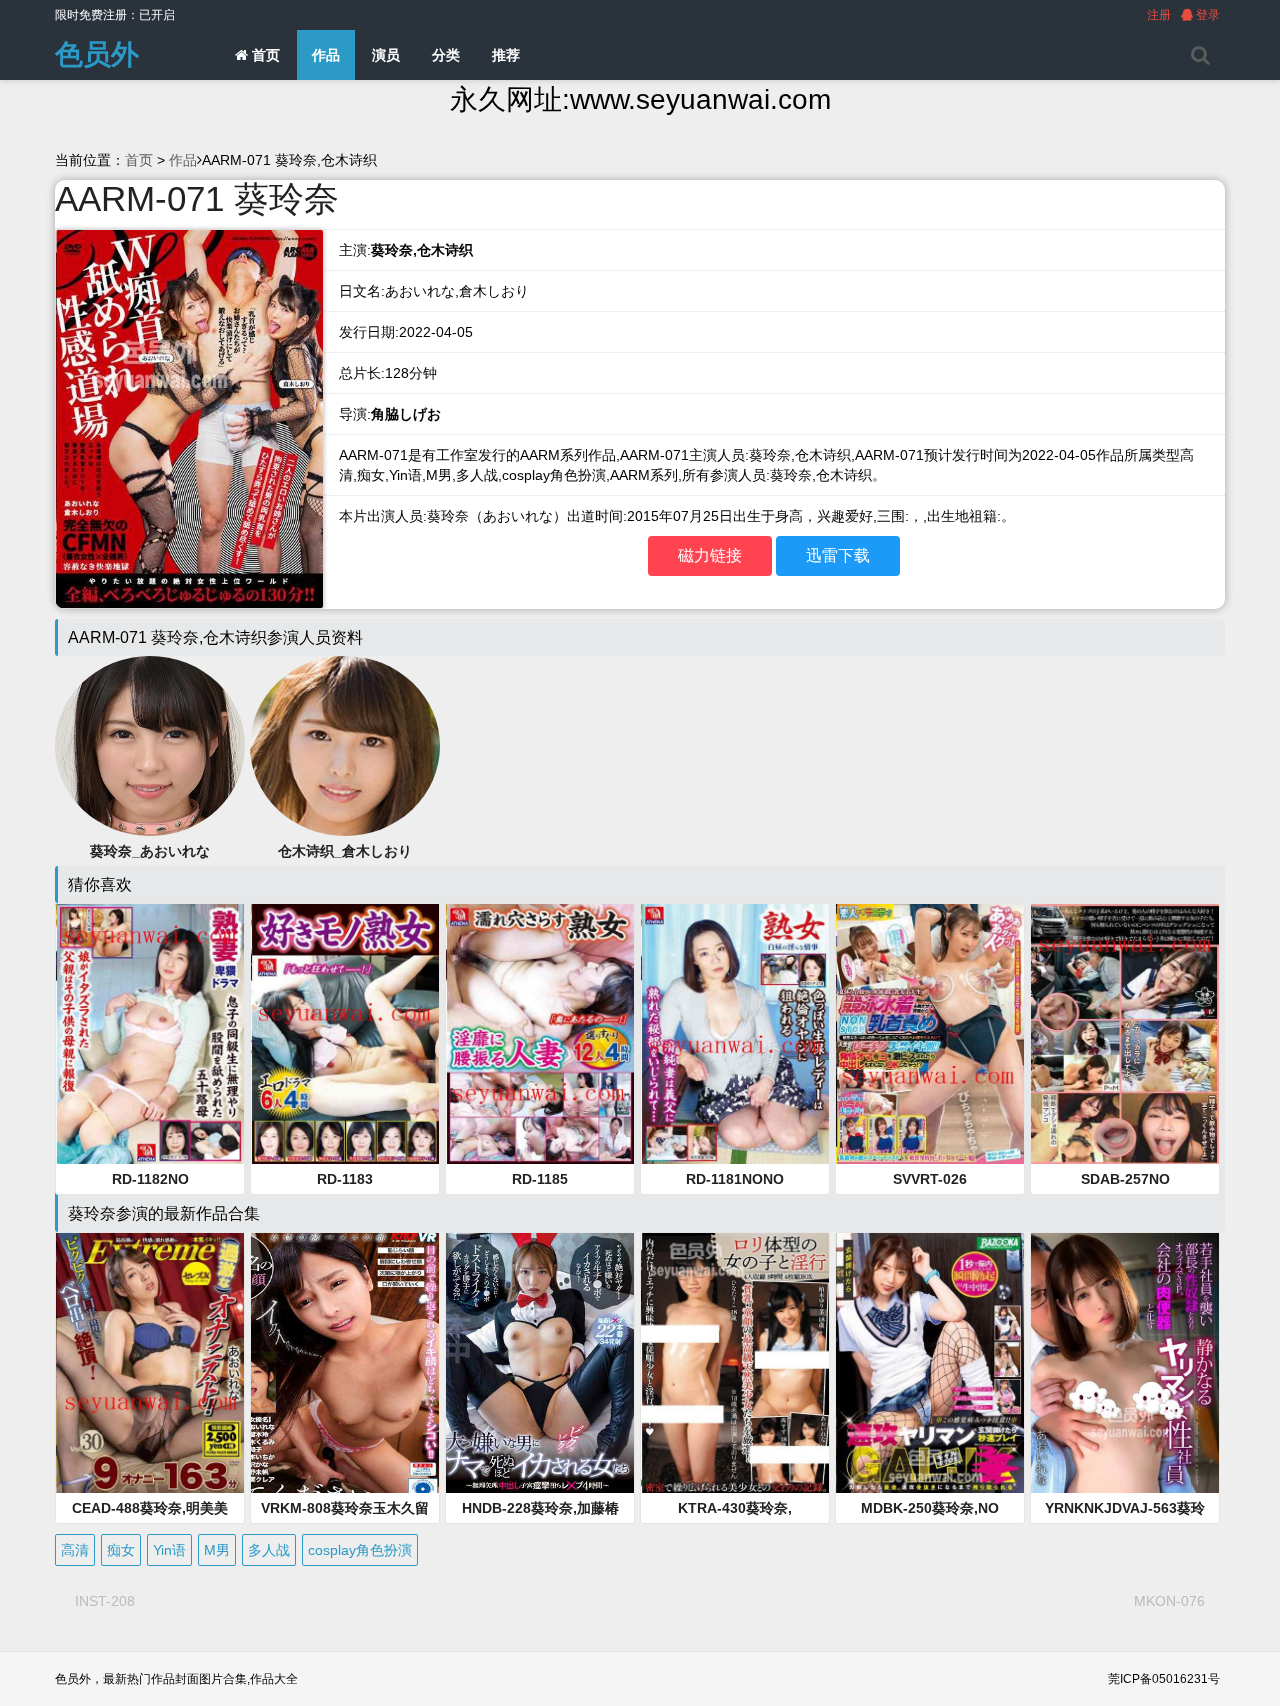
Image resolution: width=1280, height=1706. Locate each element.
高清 (75, 1550)
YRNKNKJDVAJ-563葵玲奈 (1125, 1509)
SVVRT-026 (930, 1179)
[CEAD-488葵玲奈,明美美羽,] (150, 1363)
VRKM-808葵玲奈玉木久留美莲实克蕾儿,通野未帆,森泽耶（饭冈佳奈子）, (345, 1509)
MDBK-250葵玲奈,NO (930, 1508)
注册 (1159, 15)
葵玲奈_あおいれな (150, 851)
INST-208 (105, 1601)
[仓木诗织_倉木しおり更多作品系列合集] (345, 745)
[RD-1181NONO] (735, 1034)
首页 (264, 55)
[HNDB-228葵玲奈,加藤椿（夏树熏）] (540, 1363)
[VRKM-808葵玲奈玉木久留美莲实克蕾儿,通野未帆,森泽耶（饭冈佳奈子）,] (345, 1363)
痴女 (121, 1550)
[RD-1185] (540, 1034)
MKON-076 (1169, 1601)
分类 (446, 55)
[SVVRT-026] (930, 1034)
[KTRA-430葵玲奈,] (735, 1363)
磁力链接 (710, 555)
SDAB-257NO (1125, 1179)
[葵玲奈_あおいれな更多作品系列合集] (150, 745)
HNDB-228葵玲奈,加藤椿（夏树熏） (540, 1509)
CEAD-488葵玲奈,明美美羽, (150, 1509)
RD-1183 (345, 1179)
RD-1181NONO (735, 1179)
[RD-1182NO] (150, 1034)
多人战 (269, 1550)
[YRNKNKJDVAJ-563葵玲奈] (1125, 1363)
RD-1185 (540, 1179)
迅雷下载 (838, 555)
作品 (326, 55)
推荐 (506, 55)
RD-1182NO (150, 1179)
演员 (386, 55)
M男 (217, 1550)
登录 (1206, 15)
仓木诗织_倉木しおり (345, 851)
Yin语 (169, 1550)
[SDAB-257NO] (1125, 1034)
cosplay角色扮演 (360, 1550)
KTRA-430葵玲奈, (735, 1508)
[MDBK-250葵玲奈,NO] (930, 1363)
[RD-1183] (345, 1034)
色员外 (97, 54)
